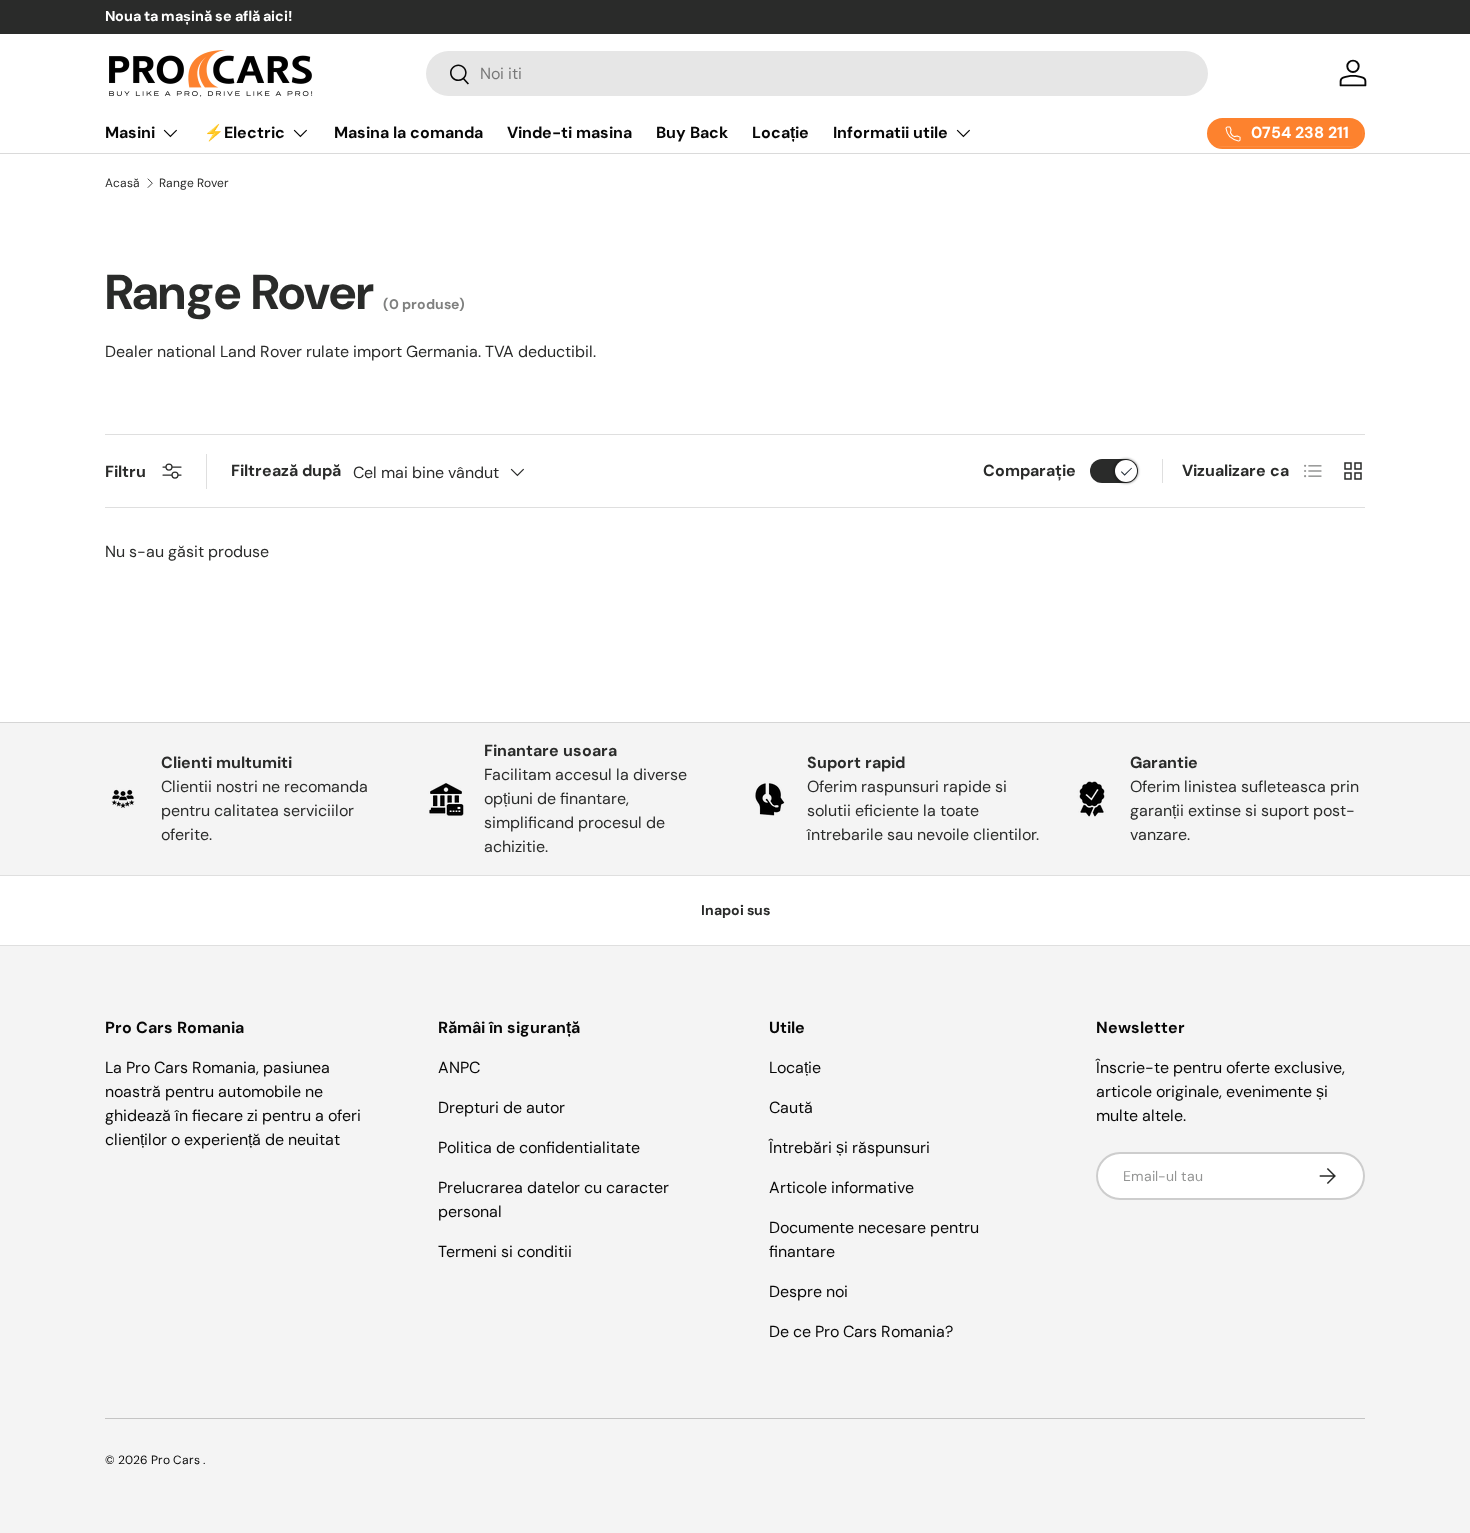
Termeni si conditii (505, 1251)
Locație (780, 132)
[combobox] (817, 73)
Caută (791, 1107)
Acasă (122, 183)
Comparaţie (1029, 470)
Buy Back (692, 132)
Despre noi (808, 1291)
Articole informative (841, 1187)
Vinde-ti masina (569, 132)
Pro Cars (177, 1460)
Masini (130, 132)
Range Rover (194, 183)
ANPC (459, 1067)
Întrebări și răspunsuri (849, 1147)
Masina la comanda (408, 132)
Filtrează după (286, 470)
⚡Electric (244, 132)
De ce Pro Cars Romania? (861, 1331)
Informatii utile (890, 132)
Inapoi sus (735, 910)
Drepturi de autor (501, 1107)
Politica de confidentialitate (539, 1147)
